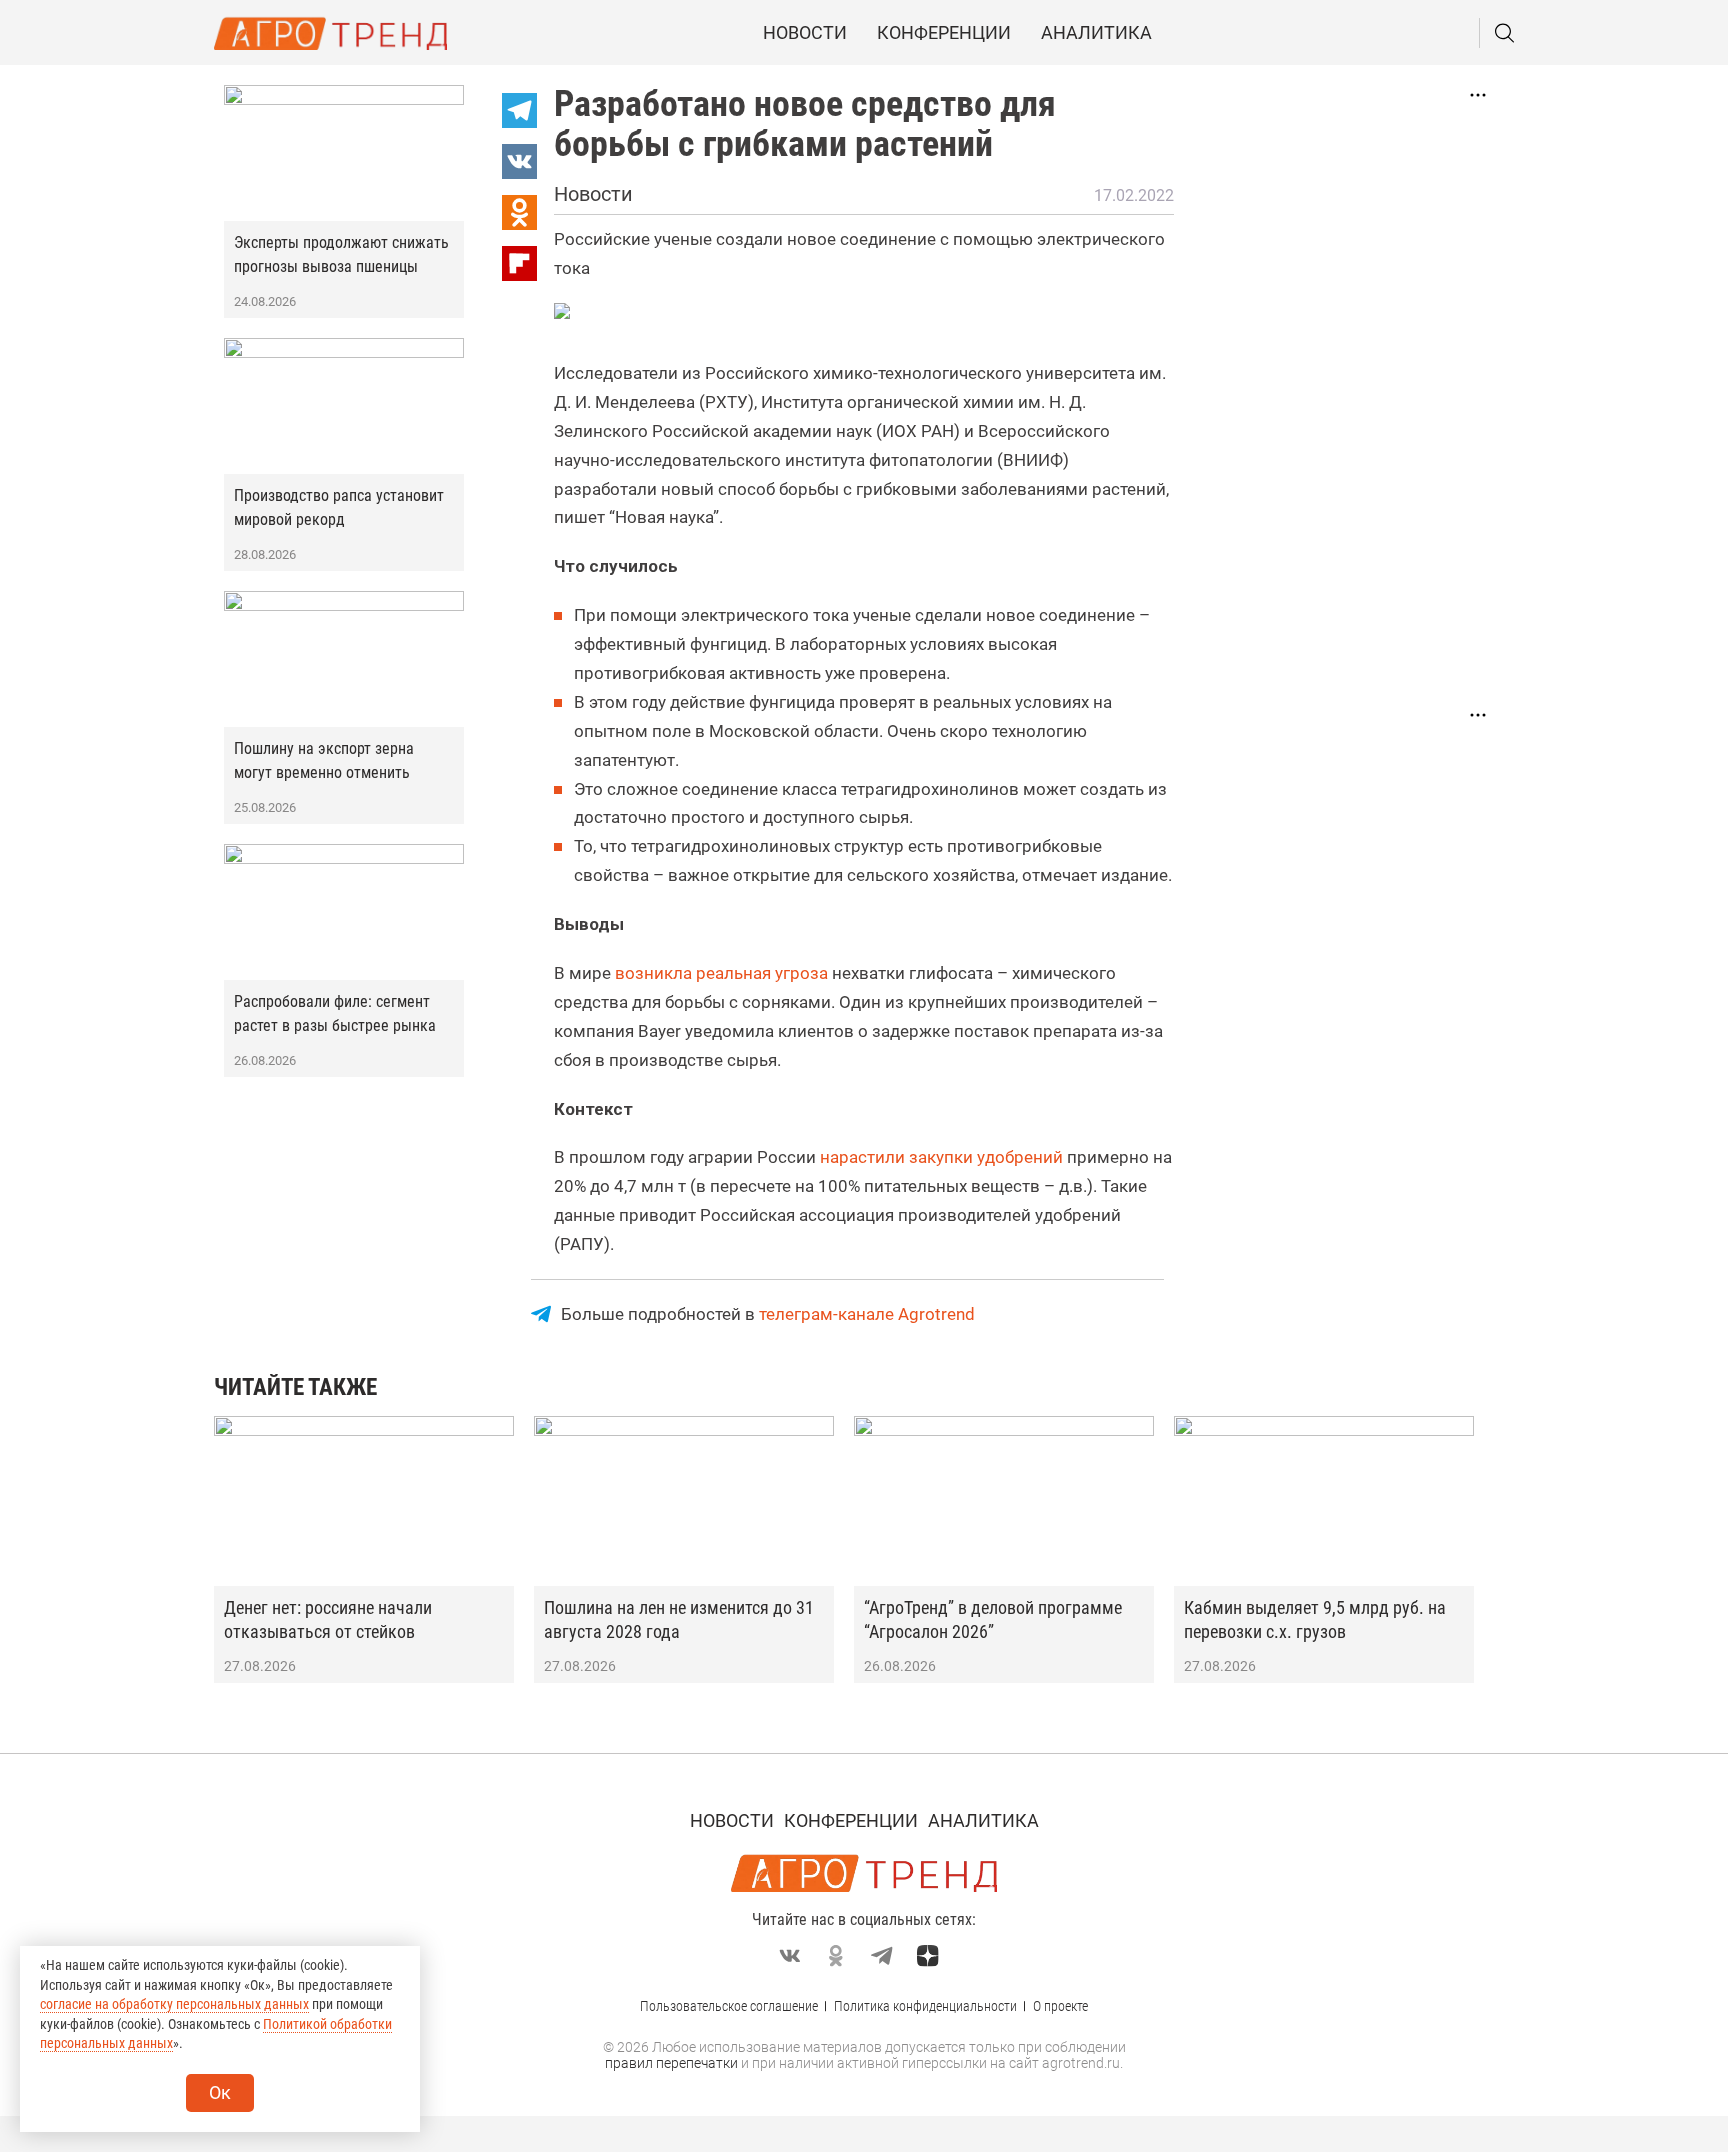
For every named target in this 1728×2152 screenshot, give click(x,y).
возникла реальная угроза (723, 973)
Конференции (944, 32)
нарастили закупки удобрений (941, 1157)
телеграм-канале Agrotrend (867, 1314)
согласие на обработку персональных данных (174, 2004)
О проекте (1060, 2006)
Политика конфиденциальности (925, 2006)
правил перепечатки (671, 2063)
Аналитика (1096, 32)
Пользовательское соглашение (729, 2006)
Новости (805, 32)
